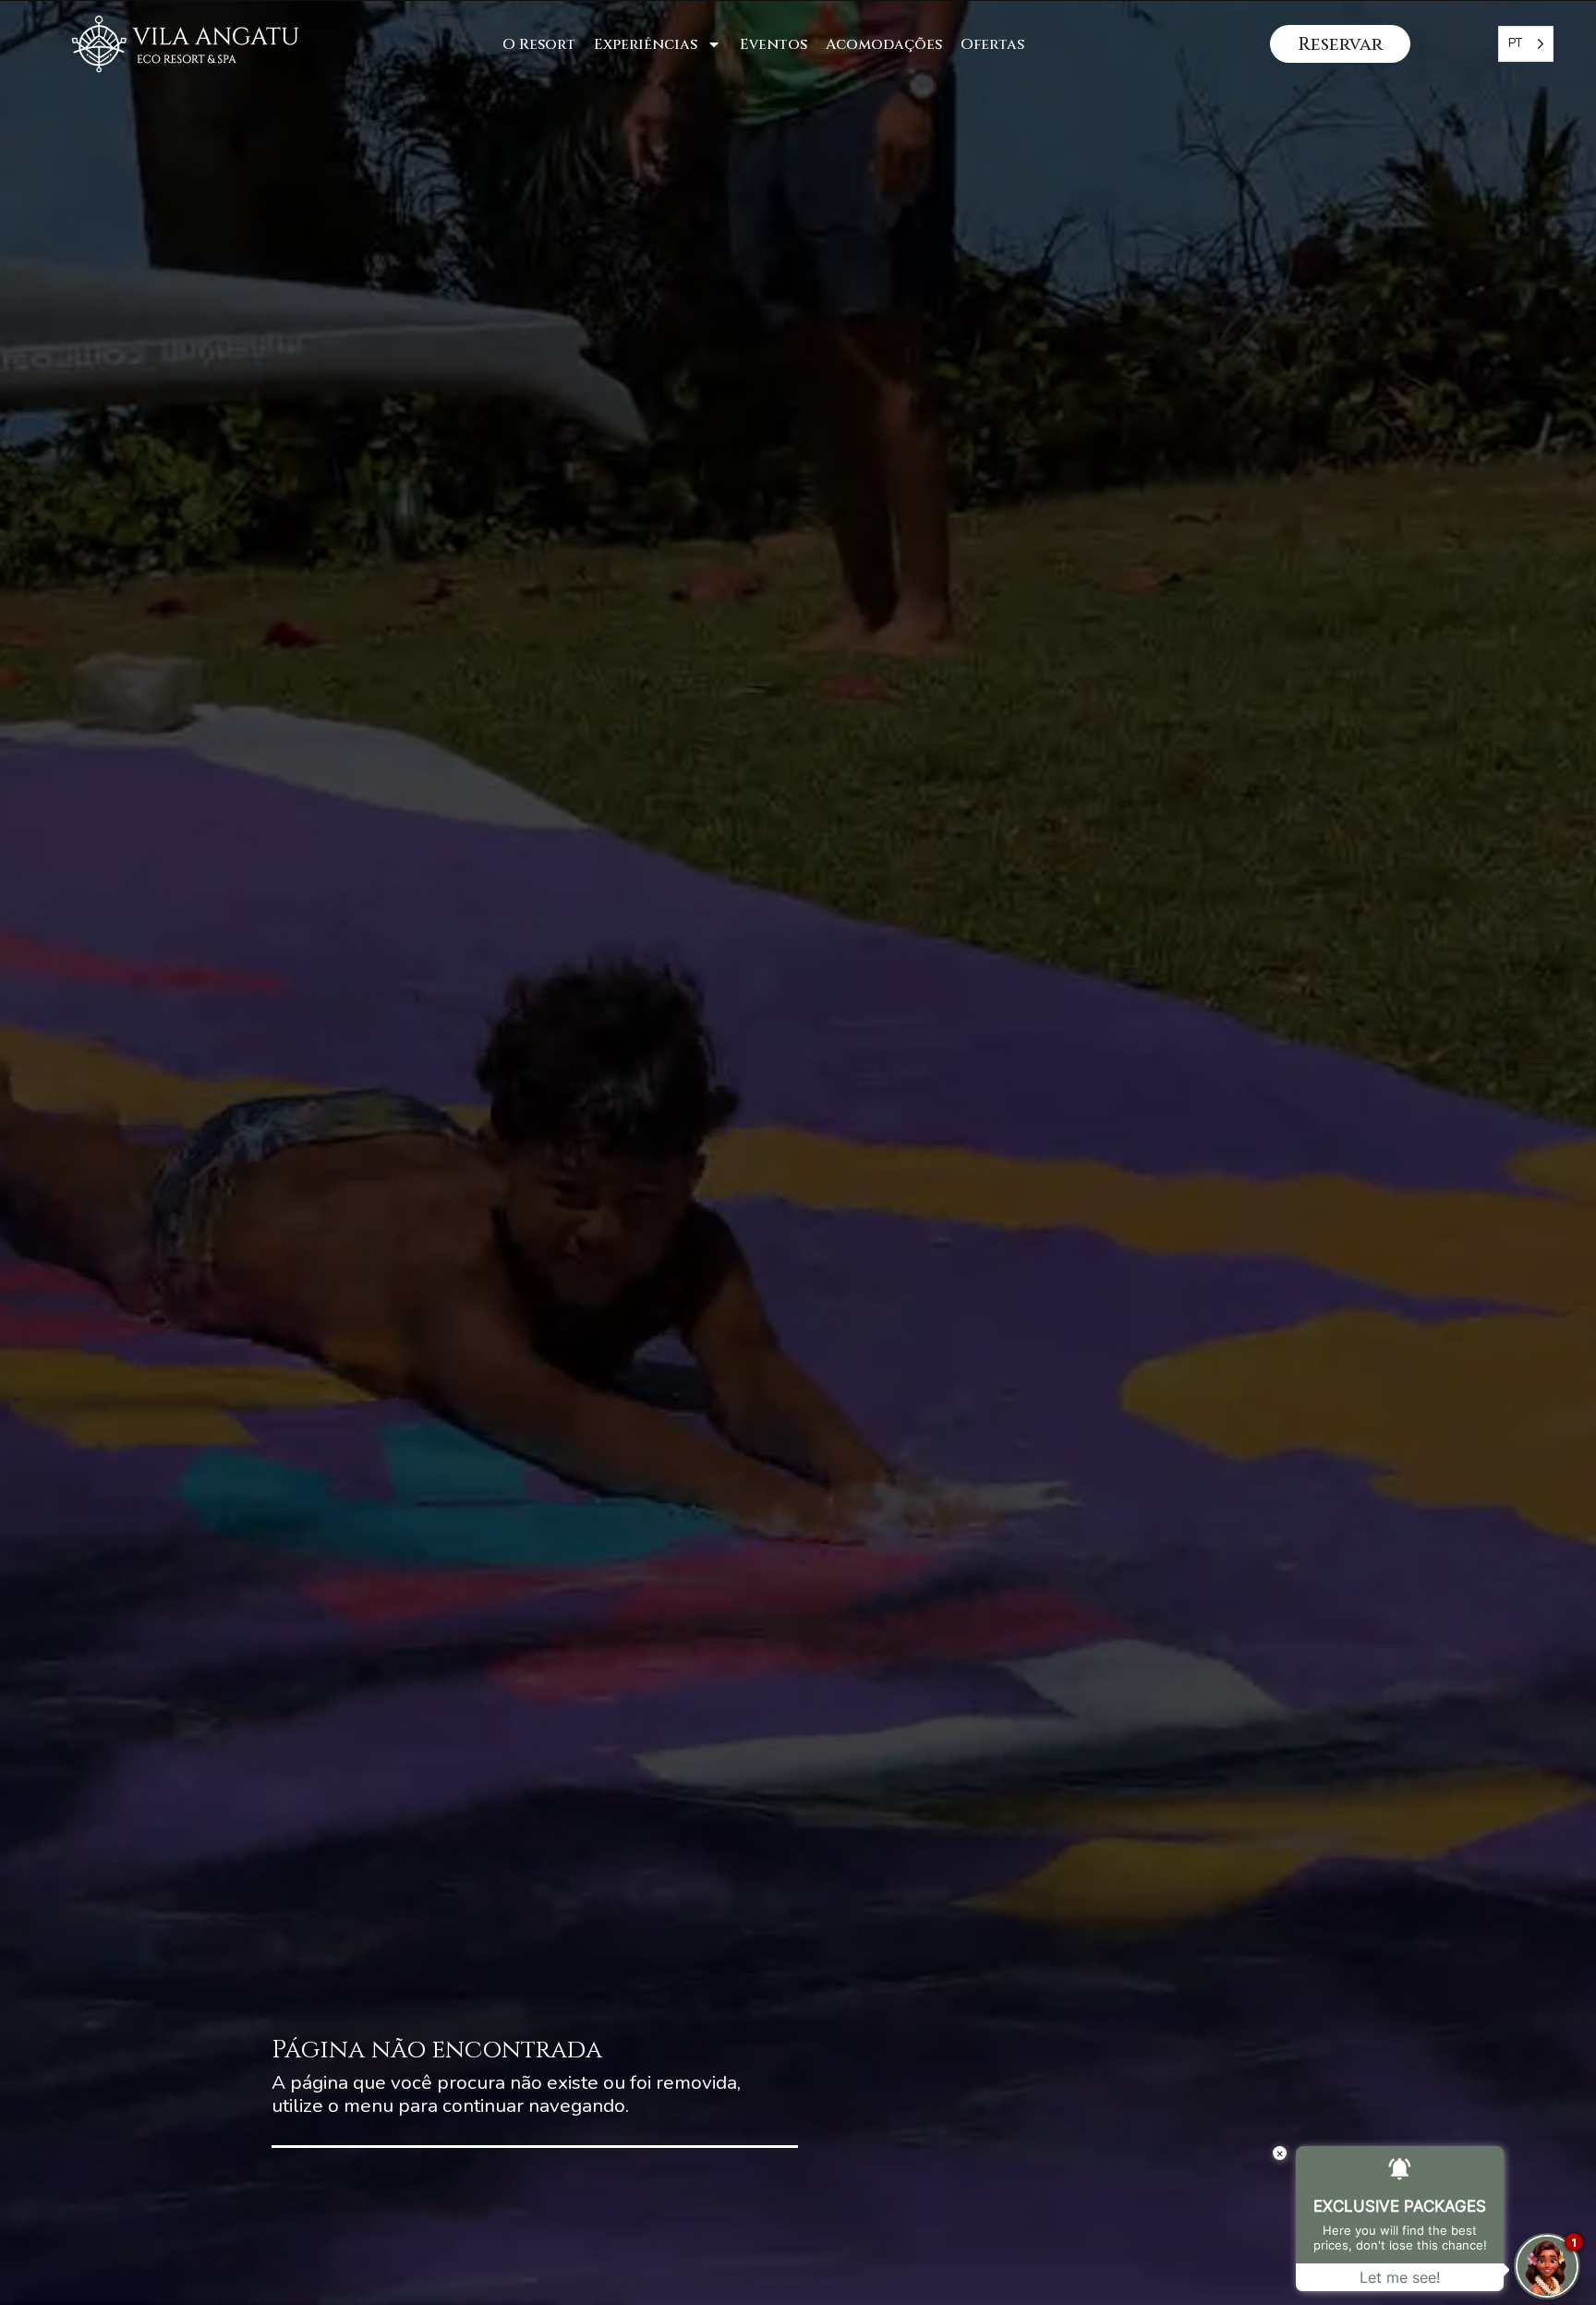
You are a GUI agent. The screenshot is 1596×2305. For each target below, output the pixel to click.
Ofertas (992, 44)
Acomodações (884, 44)
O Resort (539, 44)
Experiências (646, 44)
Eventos (774, 44)
